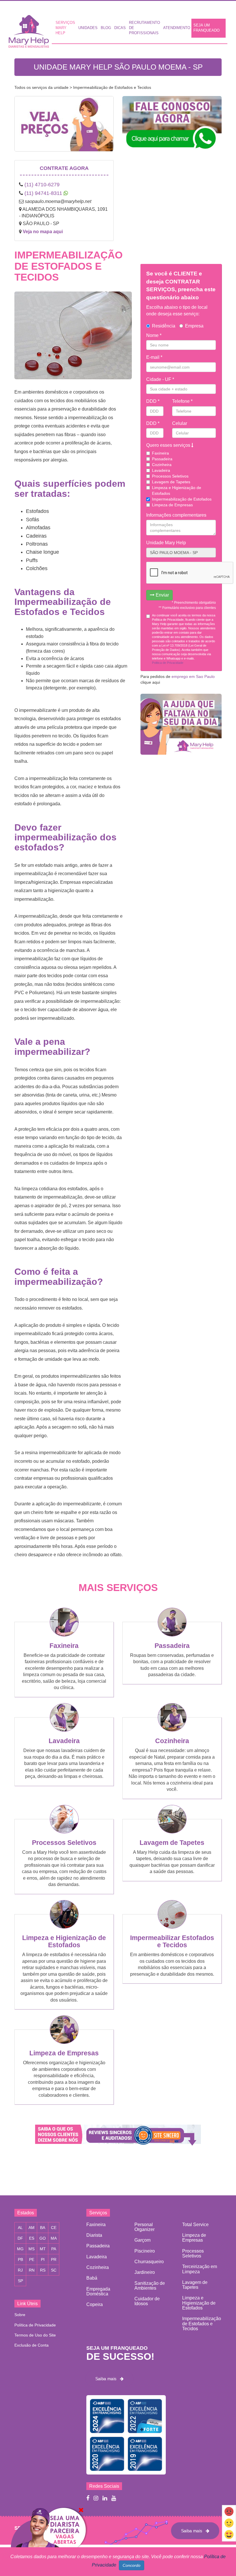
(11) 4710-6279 (42, 185)
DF (20, 2238)
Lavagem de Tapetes (171, 482)
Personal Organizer (144, 2227)
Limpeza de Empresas (172, 505)
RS (43, 2270)
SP (20, 2281)
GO (43, 2238)
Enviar (162, 595)
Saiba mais (108, 2378)
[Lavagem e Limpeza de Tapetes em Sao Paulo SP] (172, 1832)
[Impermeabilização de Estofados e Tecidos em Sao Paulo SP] (172, 1927)
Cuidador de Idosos (147, 2301)
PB (20, 2259)
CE (54, 2228)
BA (43, 2228)
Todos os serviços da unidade (41, 87)
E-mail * (154, 357)
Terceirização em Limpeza (200, 2269)
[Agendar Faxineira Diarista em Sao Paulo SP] (64, 128)
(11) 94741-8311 (43, 193)
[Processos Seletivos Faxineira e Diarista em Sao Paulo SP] (64, 1832)
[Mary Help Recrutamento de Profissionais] (48, 2541)
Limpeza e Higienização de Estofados (177, 490)
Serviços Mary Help (65, 28)
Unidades (88, 28)
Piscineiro (145, 2251)
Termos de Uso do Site (35, 2335)
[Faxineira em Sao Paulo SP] (64, 1635)
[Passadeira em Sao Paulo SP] (172, 1635)
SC (54, 2270)
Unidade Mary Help (166, 543)
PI (43, 2259)
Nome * (154, 335)
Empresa (194, 326)
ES (32, 2238)
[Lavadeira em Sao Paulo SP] (64, 1730)
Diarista (94, 2235)
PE (32, 2259)
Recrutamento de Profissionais (144, 28)
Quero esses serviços (169, 445)
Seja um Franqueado (206, 28)
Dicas (120, 28)
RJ (20, 2270)
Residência (164, 326)
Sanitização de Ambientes (150, 2286)
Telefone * (182, 401)
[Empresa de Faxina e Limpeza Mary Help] (30, 30)
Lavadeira (161, 470)
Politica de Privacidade (168, 663)
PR (54, 2259)
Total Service (195, 2225)
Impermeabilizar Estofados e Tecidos (172, 1941)
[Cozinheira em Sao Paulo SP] (172, 1730)
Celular (180, 423)
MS (32, 2249)
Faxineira (160, 453)
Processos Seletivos (170, 476)
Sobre (20, 2315)
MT (43, 2249)
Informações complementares (176, 515)
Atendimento (177, 28)
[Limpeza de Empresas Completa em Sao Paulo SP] (64, 2042)
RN (32, 2270)
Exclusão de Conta (32, 2345)
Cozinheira (162, 465)
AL (20, 2228)
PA (54, 2249)
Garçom (142, 2240)
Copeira (95, 2304)
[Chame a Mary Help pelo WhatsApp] (172, 127)
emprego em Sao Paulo (193, 676)
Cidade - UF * (160, 379)
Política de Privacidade (35, 2325)
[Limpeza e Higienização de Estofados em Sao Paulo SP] (64, 1927)
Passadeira (162, 459)
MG (20, 2249)
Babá (92, 2278)
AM (32, 2228)
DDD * (153, 401)
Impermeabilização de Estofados (182, 499)
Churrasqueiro (149, 2262)
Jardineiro (145, 2272)
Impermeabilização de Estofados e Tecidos (202, 2324)
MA (54, 2238)
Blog (106, 28)
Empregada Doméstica (98, 2291)
